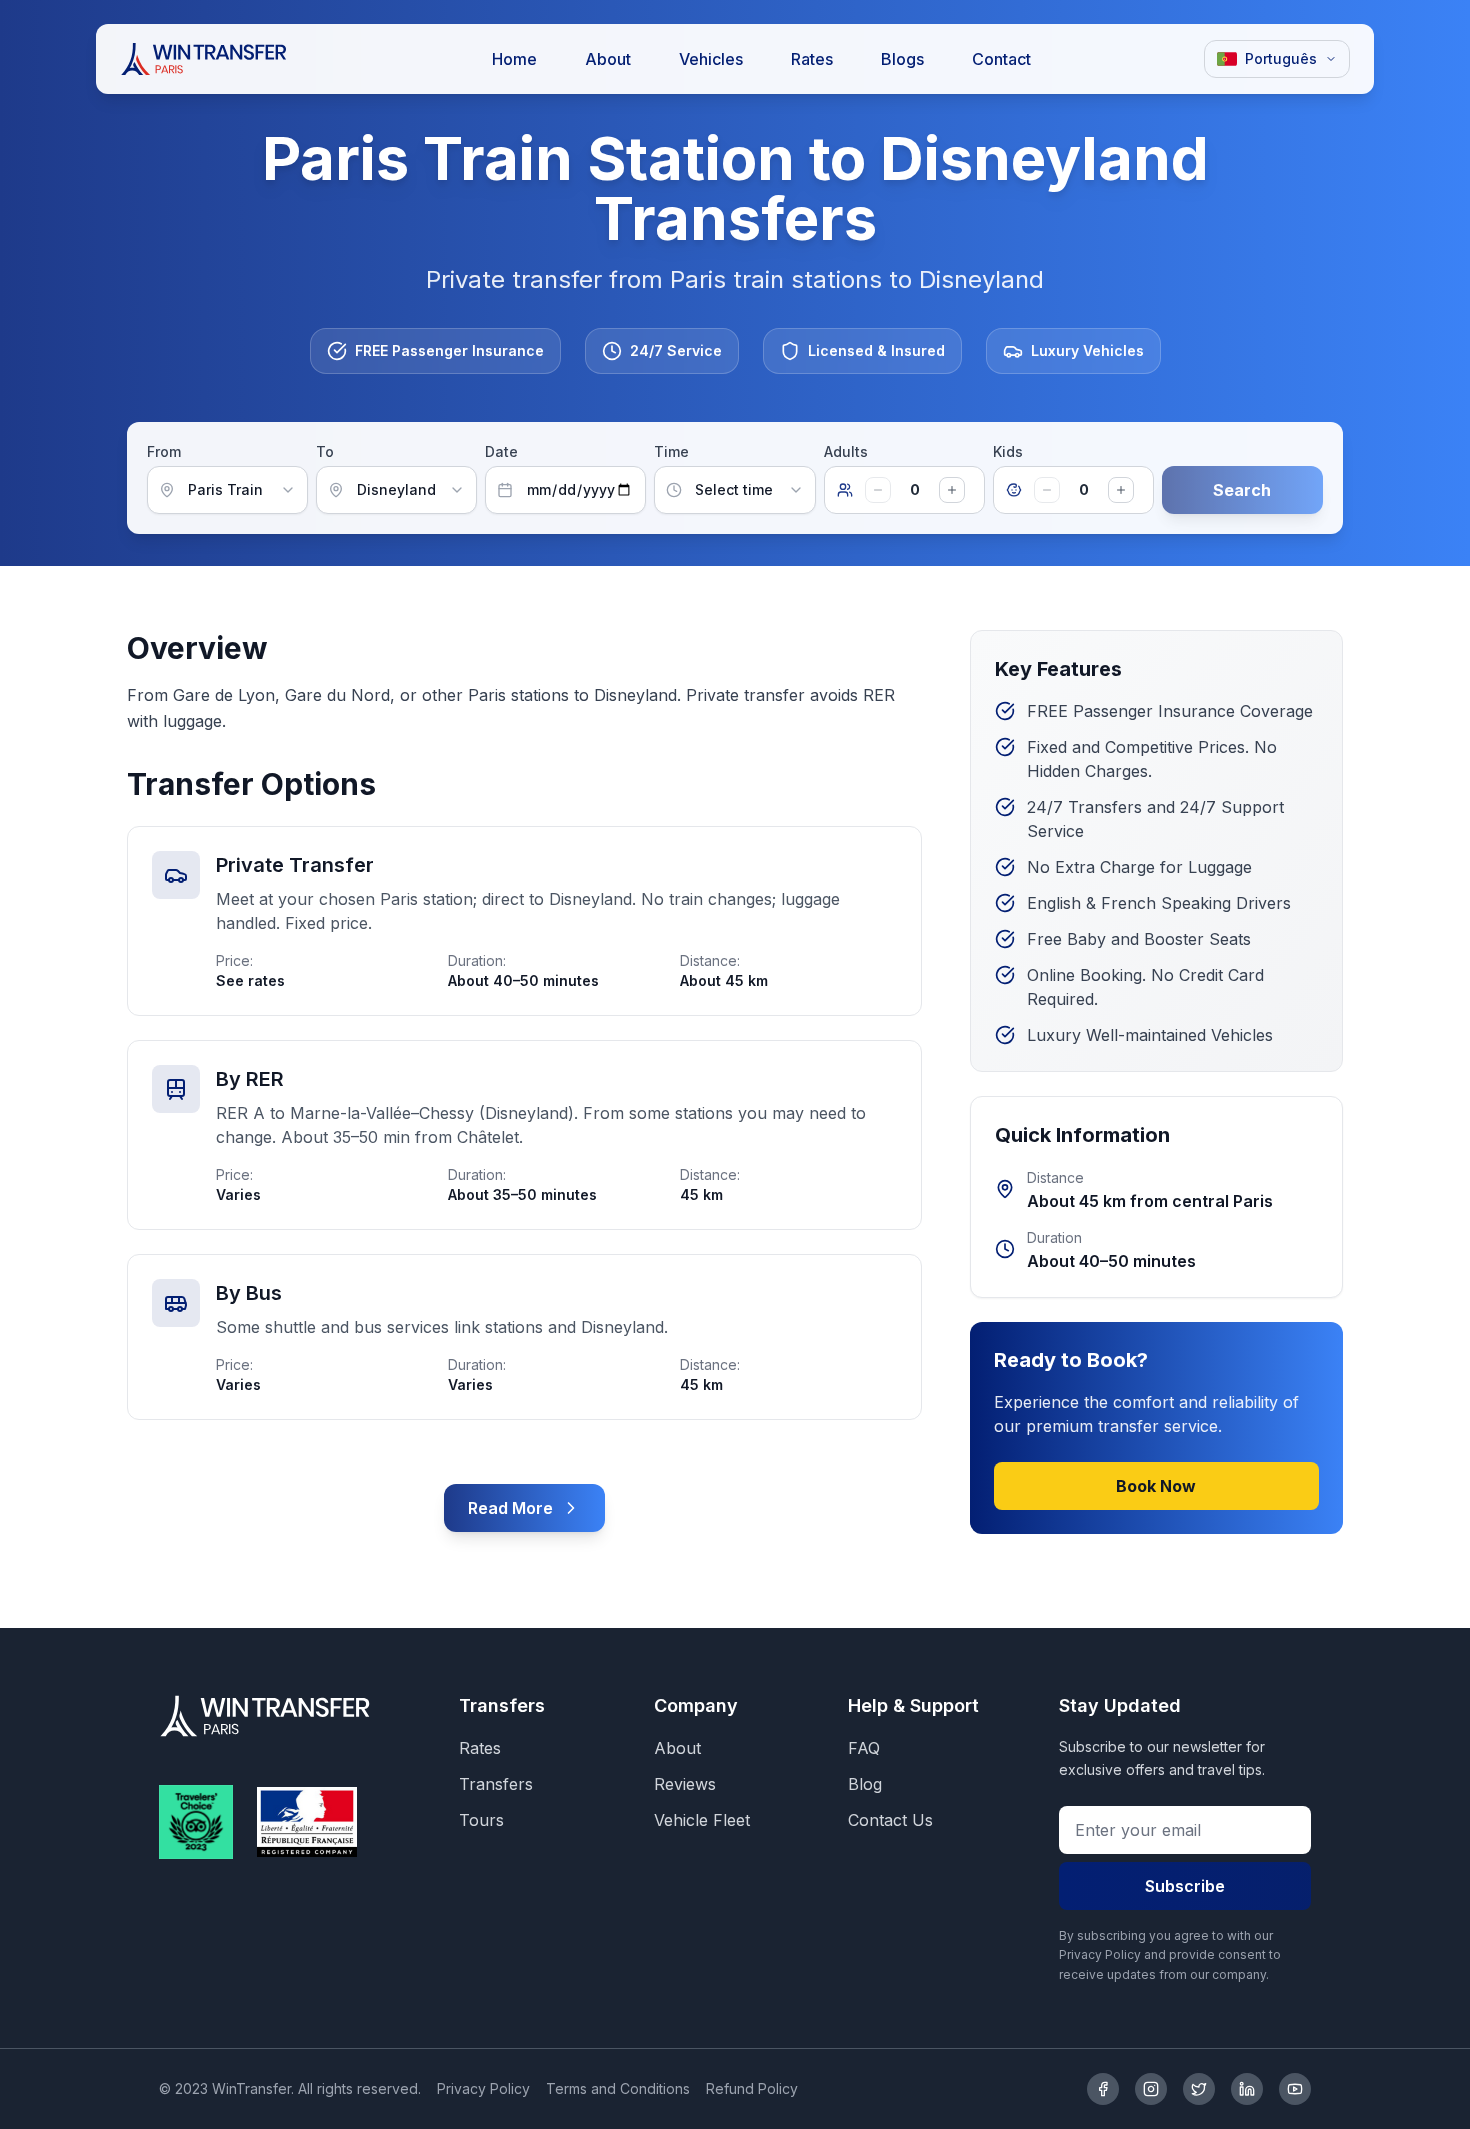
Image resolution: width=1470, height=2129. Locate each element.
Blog (865, 1784)
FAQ (864, 1748)
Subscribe (1185, 1886)
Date (501, 451)
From (164, 451)
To (325, 451)
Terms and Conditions (618, 2088)
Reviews (685, 1784)
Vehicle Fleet (702, 1820)
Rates (480, 1748)
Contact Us (890, 1820)
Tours (481, 1820)
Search (1242, 490)
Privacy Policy (483, 2088)
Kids (1008, 451)
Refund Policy (752, 2088)
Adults (846, 451)
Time (671, 451)
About (677, 1748)
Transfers (496, 1784)
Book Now (1156, 1486)
